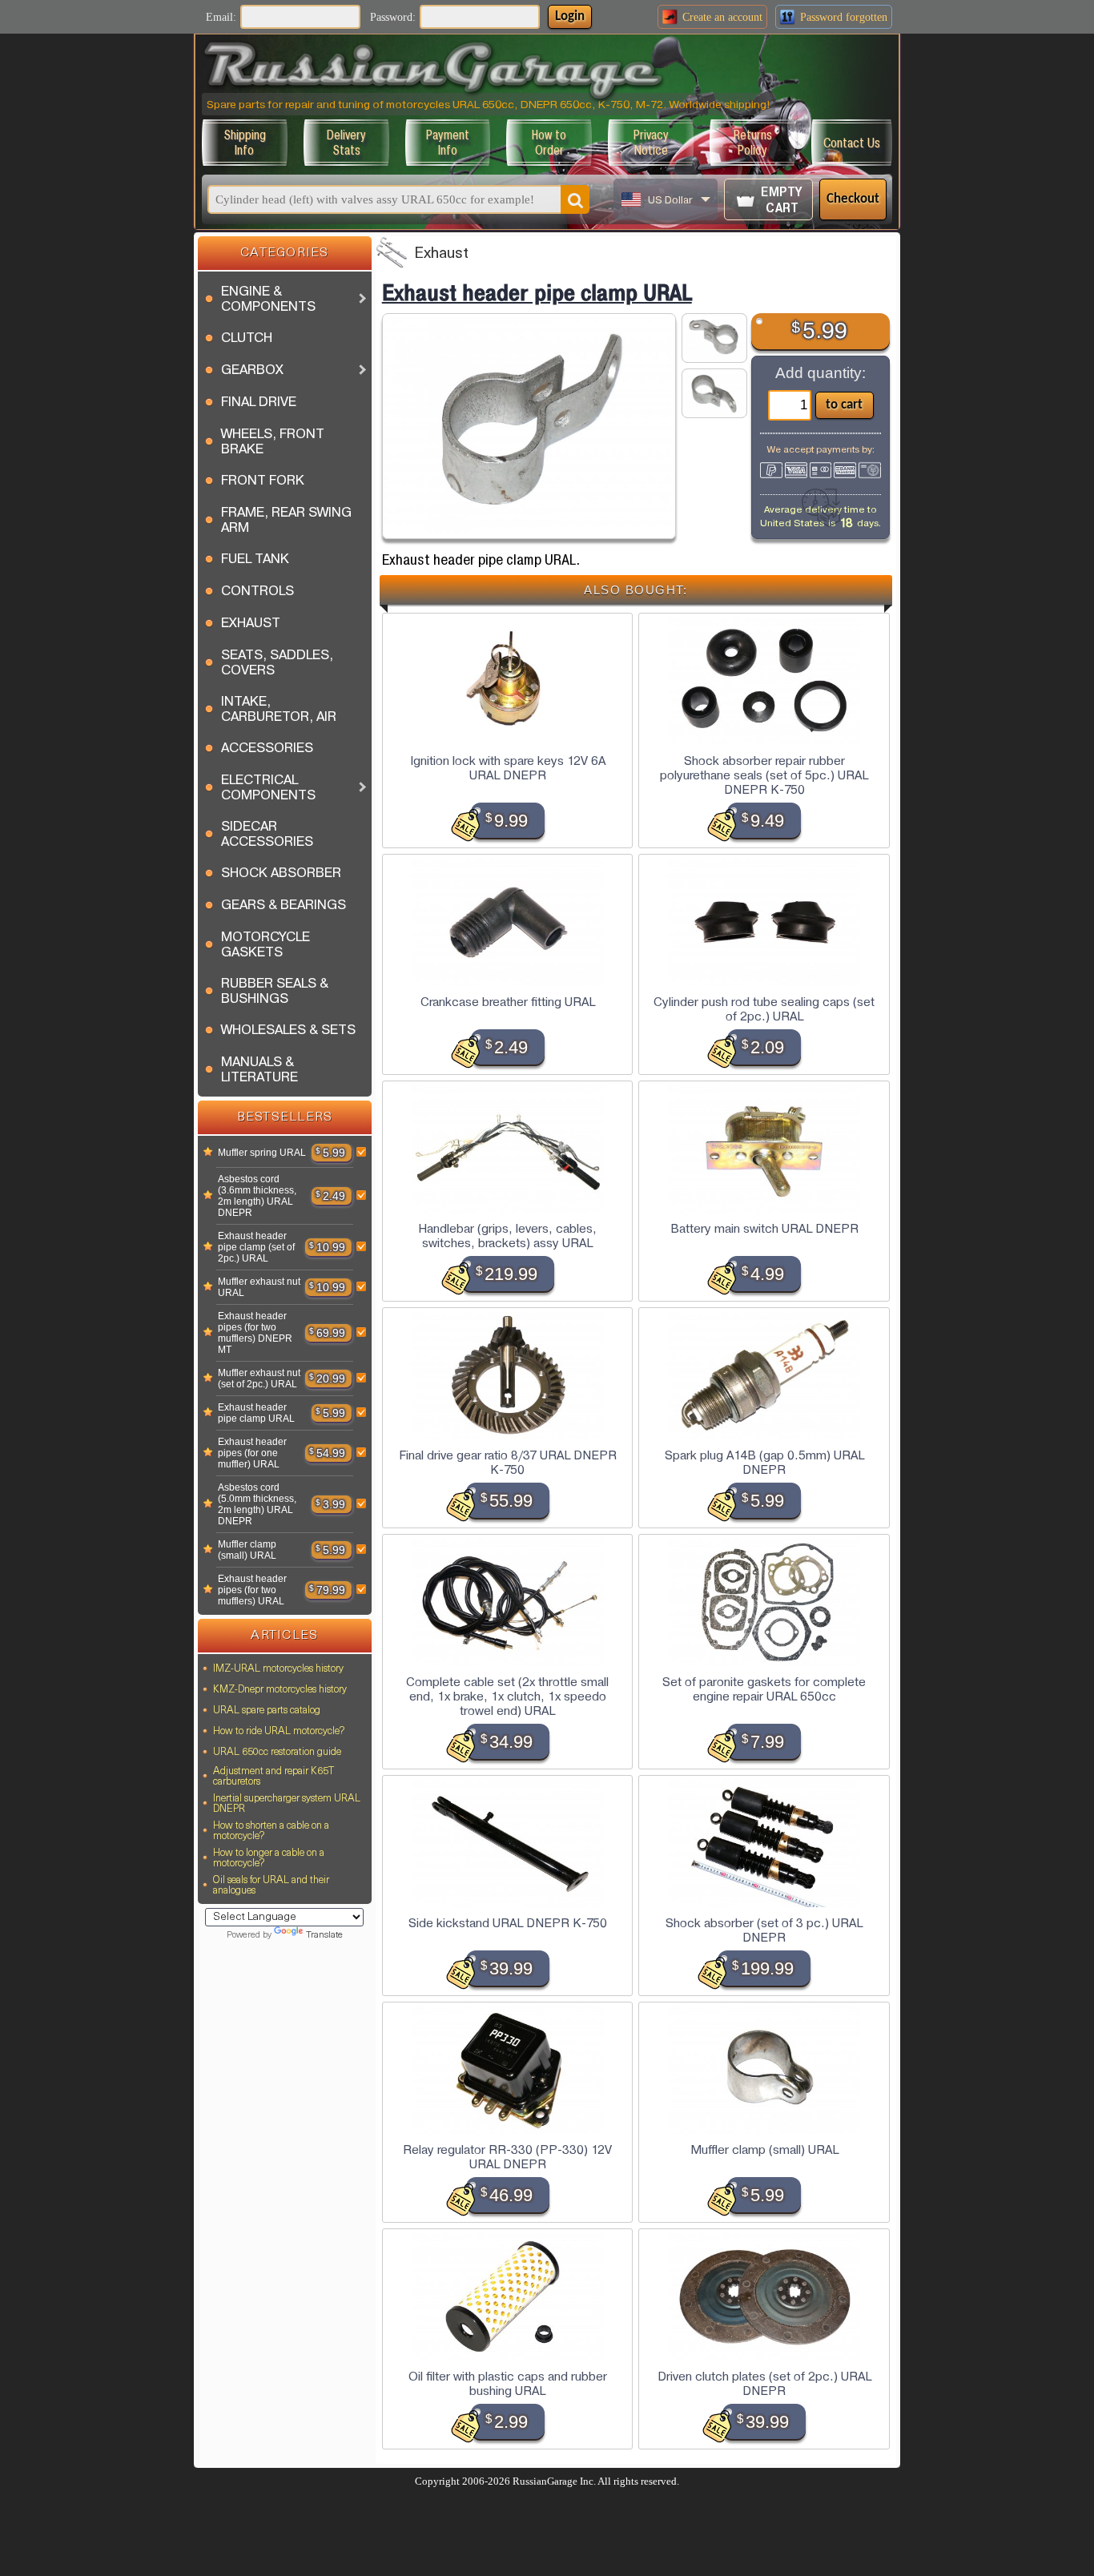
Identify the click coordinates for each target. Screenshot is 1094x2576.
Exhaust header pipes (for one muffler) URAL (252, 1453)
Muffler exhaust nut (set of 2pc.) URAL (259, 1379)
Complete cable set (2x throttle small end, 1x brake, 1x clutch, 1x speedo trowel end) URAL (507, 1697)
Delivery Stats (346, 143)
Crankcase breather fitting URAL (508, 1002)
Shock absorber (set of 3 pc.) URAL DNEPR (764, 1930)
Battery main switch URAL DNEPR (764, 1229)
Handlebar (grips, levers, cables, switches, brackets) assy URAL (507, 1236)
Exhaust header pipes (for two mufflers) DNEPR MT (255, 1333)
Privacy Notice (651, 143)
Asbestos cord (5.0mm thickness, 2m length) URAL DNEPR (257, 1504)
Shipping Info (245, 143)
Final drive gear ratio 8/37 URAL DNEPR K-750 (508, 1463)
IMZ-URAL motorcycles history (278, 1669)
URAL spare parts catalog (267, 1711)
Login (570, 16)
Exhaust (441, 254)
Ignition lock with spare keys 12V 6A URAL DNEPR (508, 768)
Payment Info (448, 143)
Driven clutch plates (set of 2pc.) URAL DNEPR (764, 2384)
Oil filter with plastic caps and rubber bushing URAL (508, 2384)
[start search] (575, 199)
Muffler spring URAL (262, 1153)
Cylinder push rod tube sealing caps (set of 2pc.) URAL (764, 1009)
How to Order (549, 143)
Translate (324, 1936)
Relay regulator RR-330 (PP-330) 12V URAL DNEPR (507, 2157)
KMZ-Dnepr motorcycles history (280, 1690)
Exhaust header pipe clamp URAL (256, 1413)
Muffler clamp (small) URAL (247, 1550)
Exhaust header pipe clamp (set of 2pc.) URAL (256, 1247)
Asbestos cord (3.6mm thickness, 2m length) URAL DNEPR (257, 1196)
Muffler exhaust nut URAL (259, 1287)
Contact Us (852, 143)
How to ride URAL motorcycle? (279, 1731)
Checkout (853, 199)
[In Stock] (208, 1153)
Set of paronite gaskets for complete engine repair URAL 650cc (764, 1689)
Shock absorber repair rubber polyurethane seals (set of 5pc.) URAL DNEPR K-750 (764, 775)
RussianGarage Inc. (554, 2481)
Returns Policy (753, 143)
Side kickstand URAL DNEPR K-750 (508, 1923)
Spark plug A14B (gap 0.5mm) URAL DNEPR (764, 1463)
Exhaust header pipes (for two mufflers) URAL (252, 1590)
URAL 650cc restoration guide (277, 1752)
